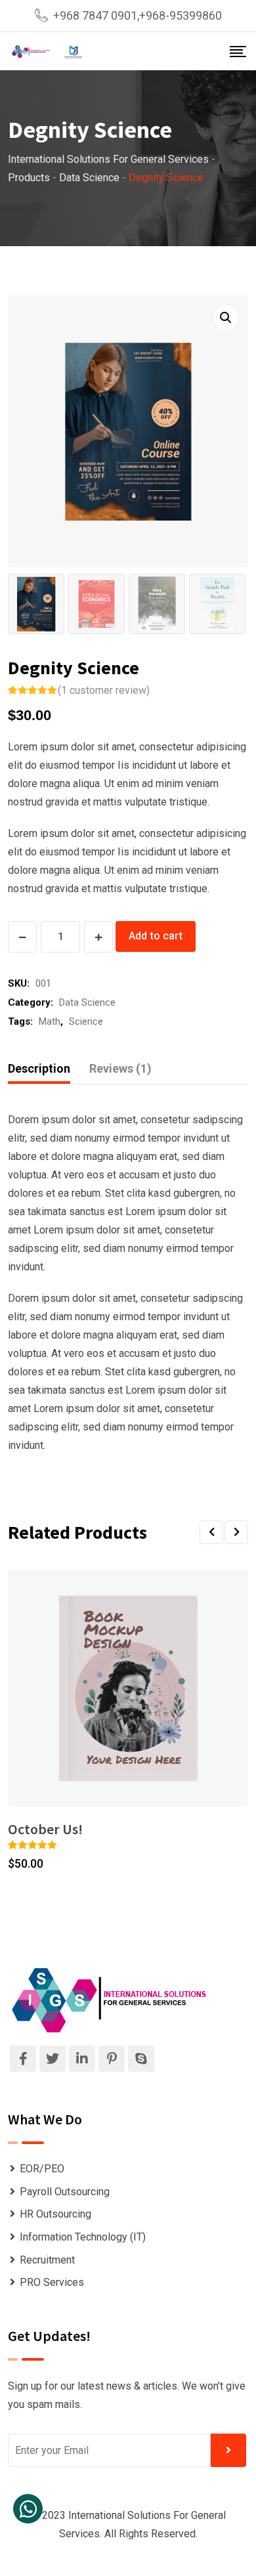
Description (39, 1068)
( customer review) (104, 690)
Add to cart (156, 936)
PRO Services (52, 2282)
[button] (211, 1532)
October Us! (45, 1829)
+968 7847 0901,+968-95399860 (138, 15)
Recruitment (47, 2260)
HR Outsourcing (55, 2214)
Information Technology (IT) (83, 2237)
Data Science (87, 1002)
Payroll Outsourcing (65, 2192)
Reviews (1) (120, 1068)
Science (86, 1021)
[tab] (39, 1069)
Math (50, 1021)
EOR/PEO (42, 2169)
